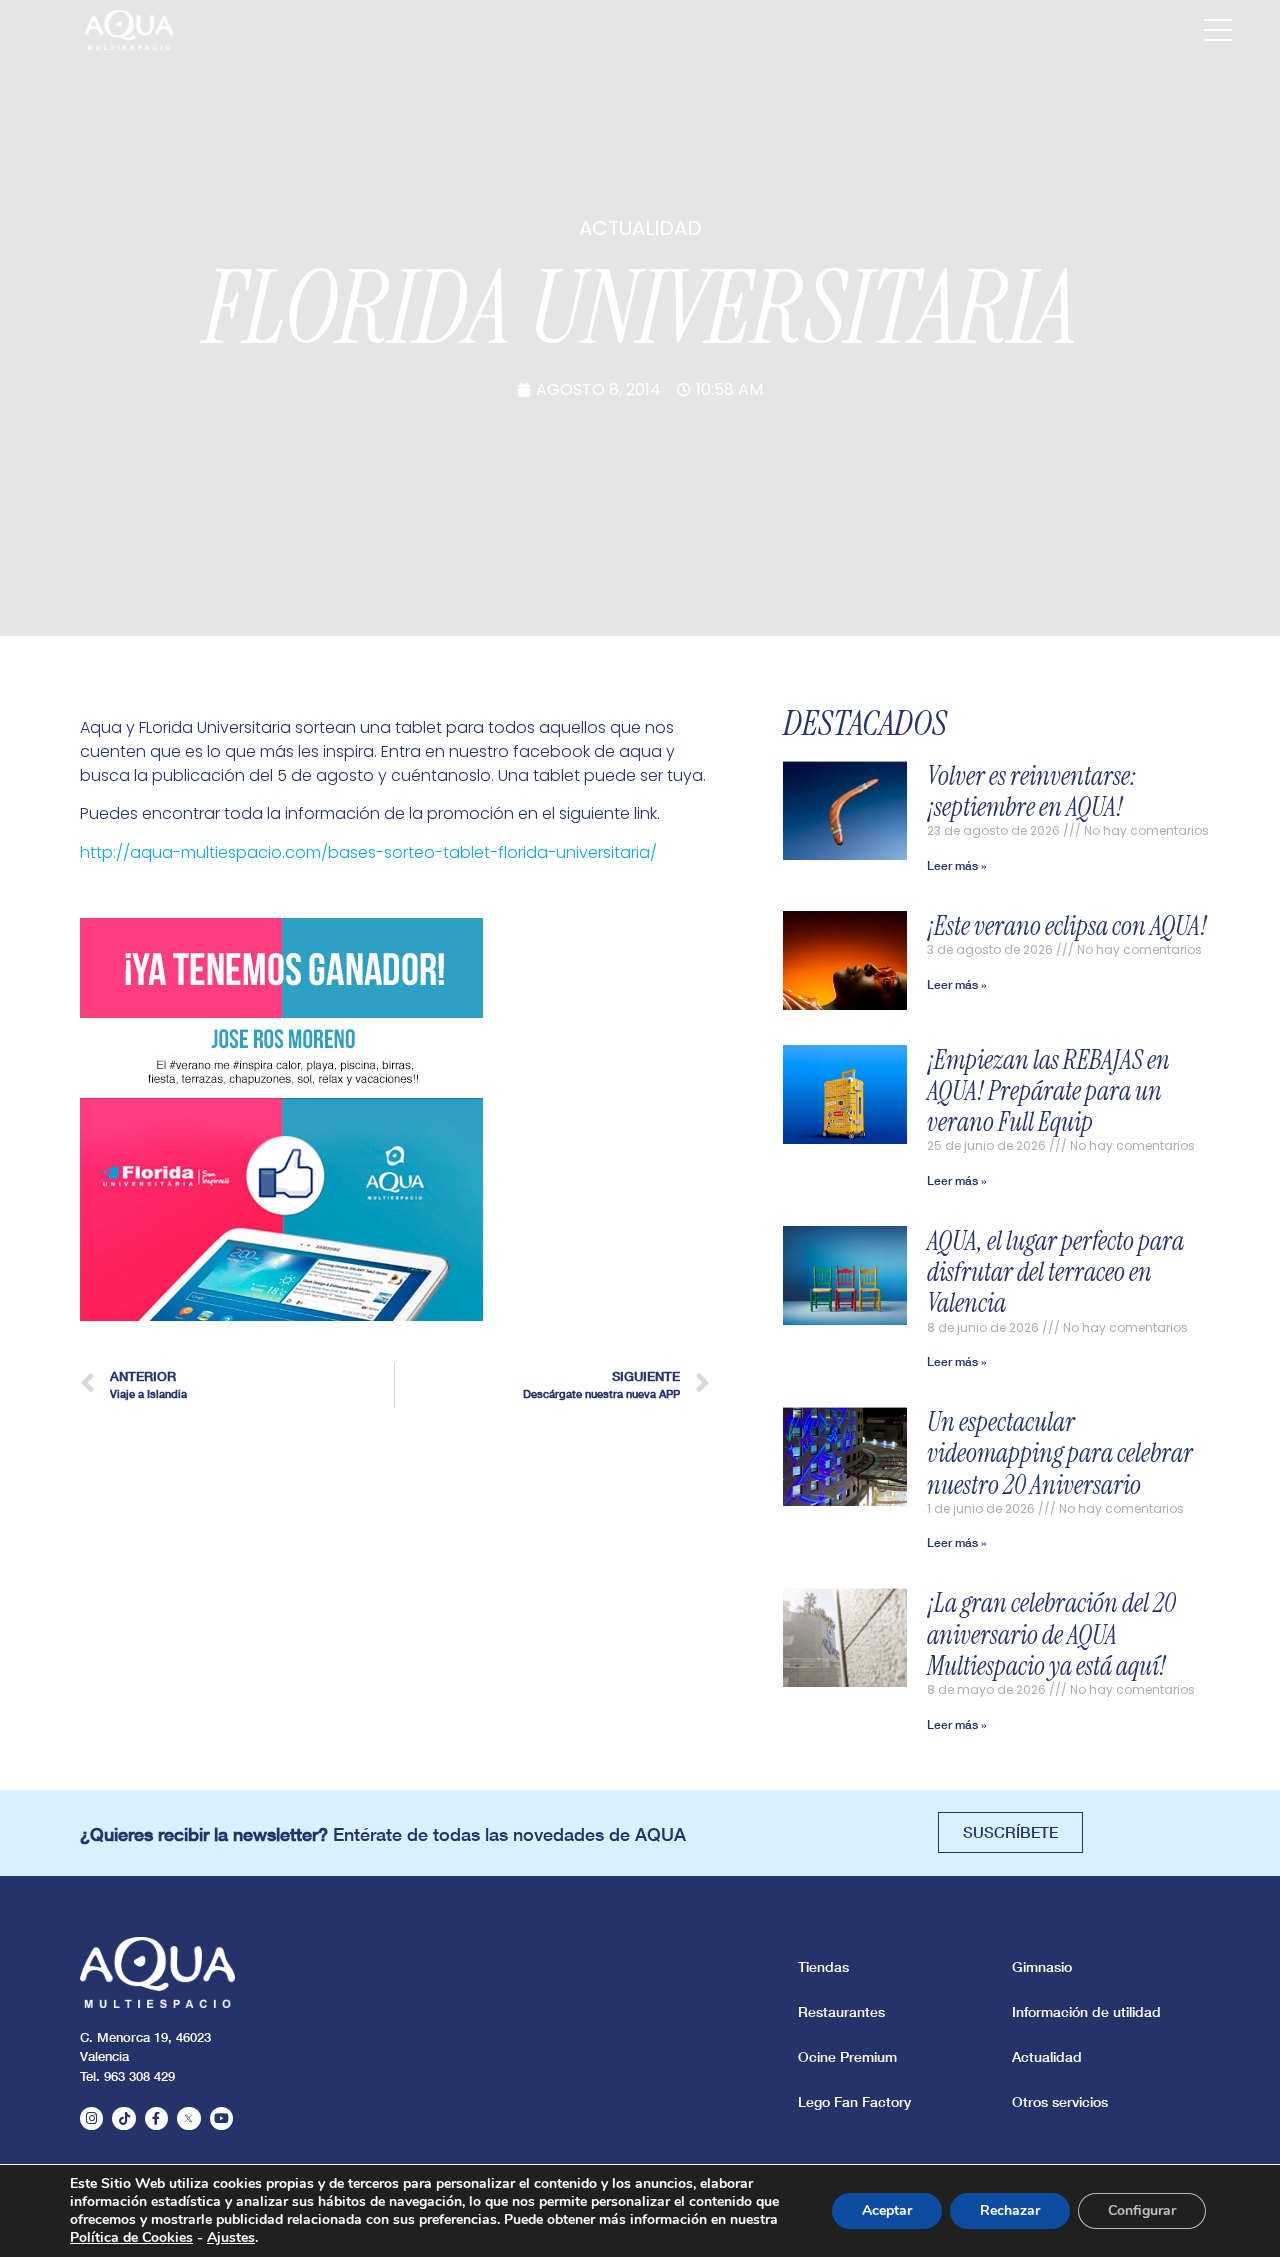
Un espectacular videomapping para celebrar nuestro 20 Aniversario (1060, 1453)
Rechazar (1010, 2210)
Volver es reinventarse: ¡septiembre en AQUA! (1032, 791)
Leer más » (957, 865)
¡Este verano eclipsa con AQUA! (1067, 926)
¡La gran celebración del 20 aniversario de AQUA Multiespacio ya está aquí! (1051, 1634)
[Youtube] (221, 2118)
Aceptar (887, 2210)
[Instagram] (91, 2118)
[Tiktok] (123, 2118)
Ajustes (231, 2238)
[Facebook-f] (156, 2118)
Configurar (1142, 2210)
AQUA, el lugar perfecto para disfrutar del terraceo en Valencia (1055, 1272)
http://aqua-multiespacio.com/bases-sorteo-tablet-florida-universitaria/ (368, 852)
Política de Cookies (131, 2237)
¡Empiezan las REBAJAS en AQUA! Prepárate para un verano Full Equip (1048, 1091)
